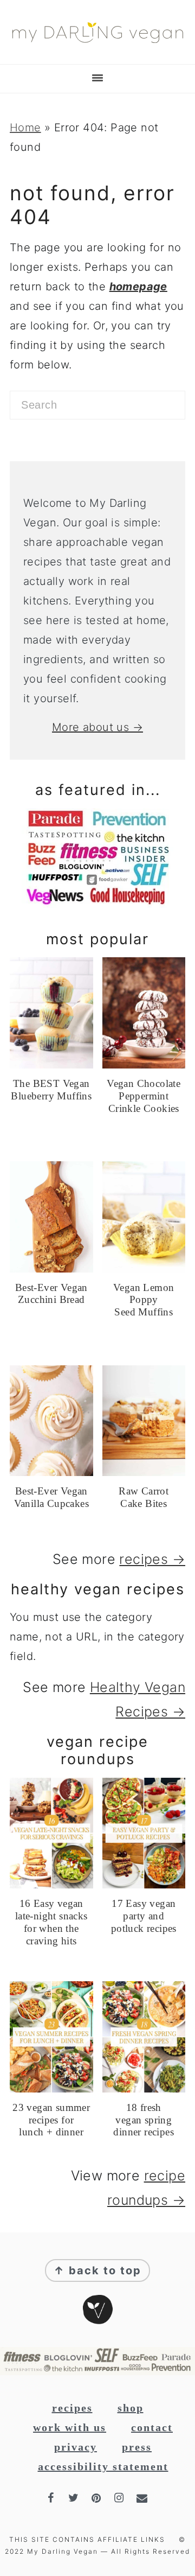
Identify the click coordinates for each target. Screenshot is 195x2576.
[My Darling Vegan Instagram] (120, 2498)
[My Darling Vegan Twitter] (75, 2498)
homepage (138, 287)
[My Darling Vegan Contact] (143, 2498)
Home (25, 128)
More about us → (97, 727)
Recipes (72, 2408)
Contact (152, 2427)
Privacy (76, 2447)
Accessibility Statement (103, 2466)
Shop (131, 2408)
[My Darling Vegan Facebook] (52, 2498)
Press (137, 2447)
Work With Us (70, 2427)
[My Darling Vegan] (97, 46)
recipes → (152, 1559)
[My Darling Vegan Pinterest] (97, 2498)
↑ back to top (97, 2270)
